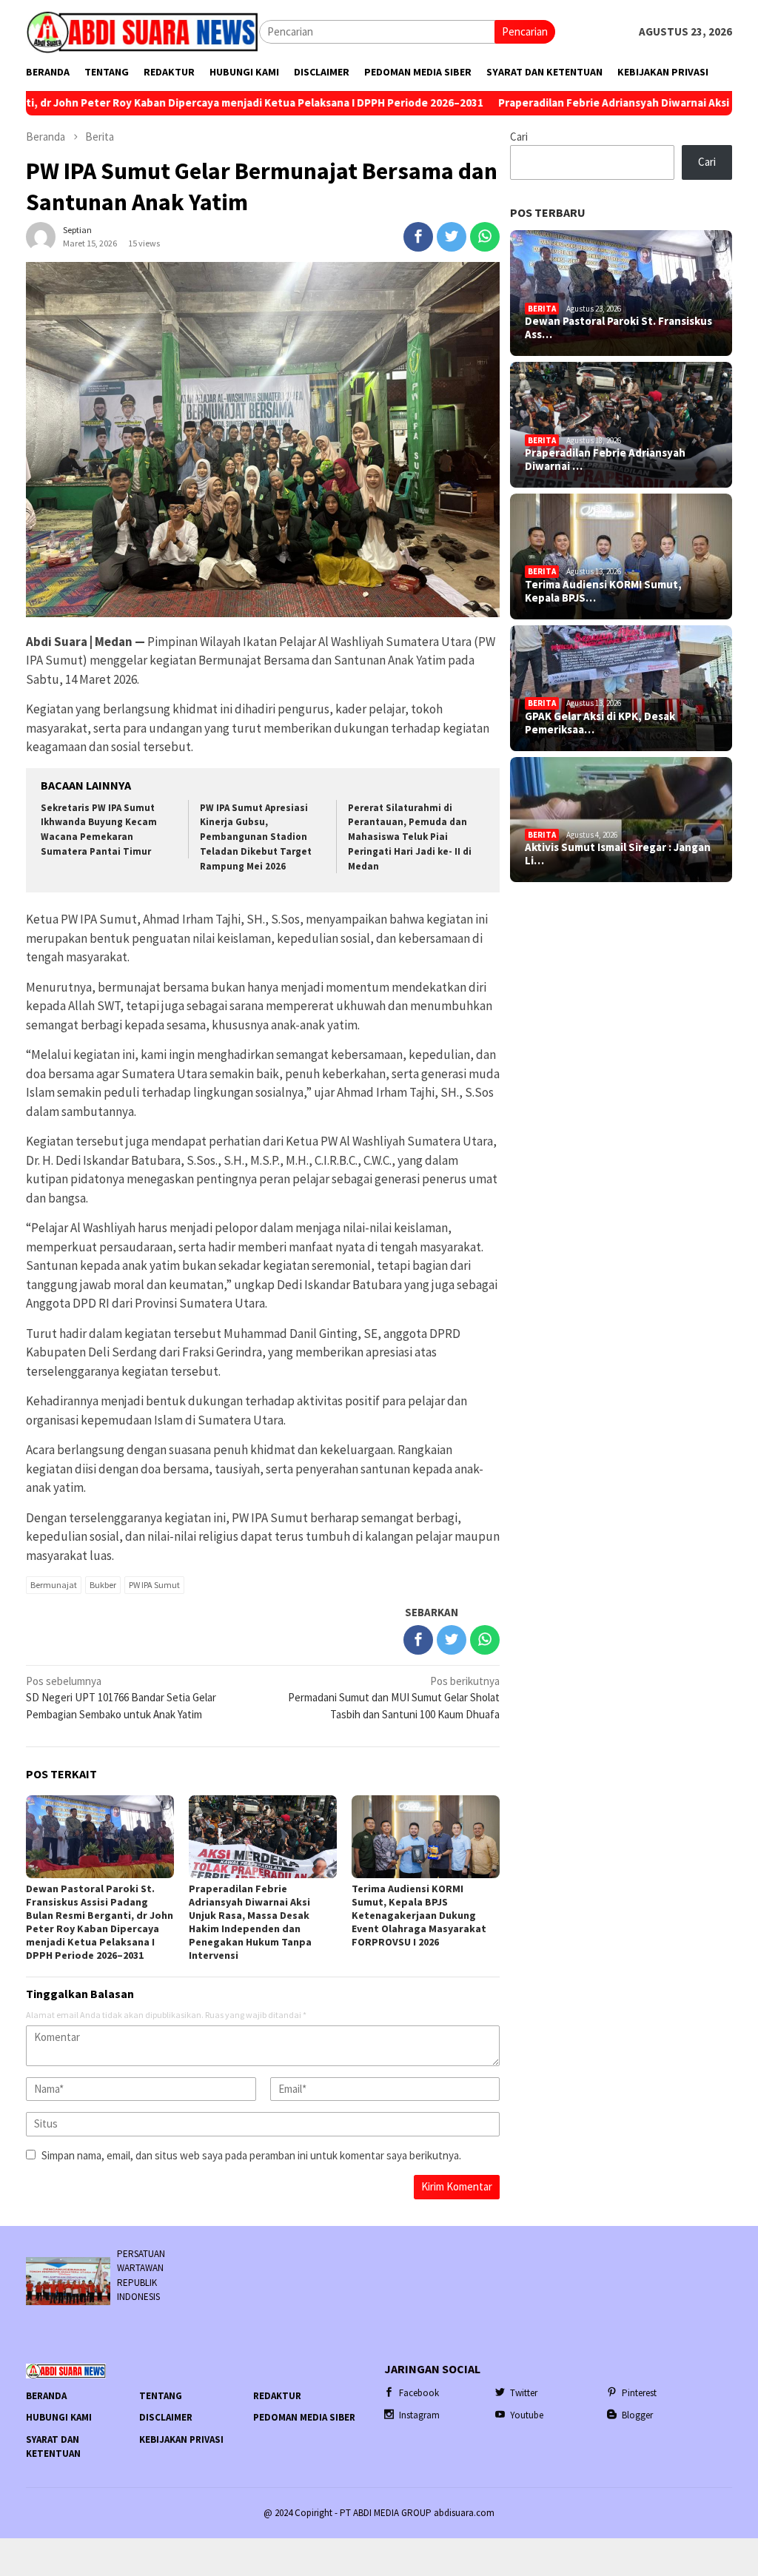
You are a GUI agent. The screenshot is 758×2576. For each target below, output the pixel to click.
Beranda (46, 2396)
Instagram (419, 2415)
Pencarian (525, 31)
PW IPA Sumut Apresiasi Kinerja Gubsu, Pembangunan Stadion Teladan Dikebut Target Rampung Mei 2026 (256, 837)
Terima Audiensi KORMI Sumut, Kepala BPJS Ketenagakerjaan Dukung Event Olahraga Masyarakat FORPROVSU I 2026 (419, 1915)
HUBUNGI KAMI (59, 2417)
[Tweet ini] (452, 237)
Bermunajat (54, 1585)
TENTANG (161, 2396)
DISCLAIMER (166, 2417)
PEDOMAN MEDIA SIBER (304, 2417)
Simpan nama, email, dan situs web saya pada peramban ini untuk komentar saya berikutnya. (251, 2155)
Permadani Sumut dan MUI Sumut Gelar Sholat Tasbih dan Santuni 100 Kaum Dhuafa (394, 1698)
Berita (542, 309)
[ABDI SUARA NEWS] (142, 31)
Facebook (419, 2393)
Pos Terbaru (548, 212)
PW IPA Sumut (154, 1585)
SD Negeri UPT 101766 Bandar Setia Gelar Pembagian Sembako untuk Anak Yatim (121, 1698)
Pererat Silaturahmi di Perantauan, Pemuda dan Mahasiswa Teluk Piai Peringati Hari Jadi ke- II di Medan (410, 837)
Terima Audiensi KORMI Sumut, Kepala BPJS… (603, 591)
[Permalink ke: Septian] (41, 235)
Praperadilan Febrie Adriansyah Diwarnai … (605, 460)
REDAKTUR (277, 2396)
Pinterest (639, 2393)
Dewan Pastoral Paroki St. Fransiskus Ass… (618, 328)
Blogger (637, 2415)
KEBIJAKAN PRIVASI (181, 2439)
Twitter (524, 2393)
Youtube (527, 2415)
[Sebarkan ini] (418, 237)
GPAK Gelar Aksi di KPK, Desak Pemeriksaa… (600, 723)
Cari (519, 137)
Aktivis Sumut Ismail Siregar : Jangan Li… (618, 854)
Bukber (103, 1585)
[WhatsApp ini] (485, 237)
